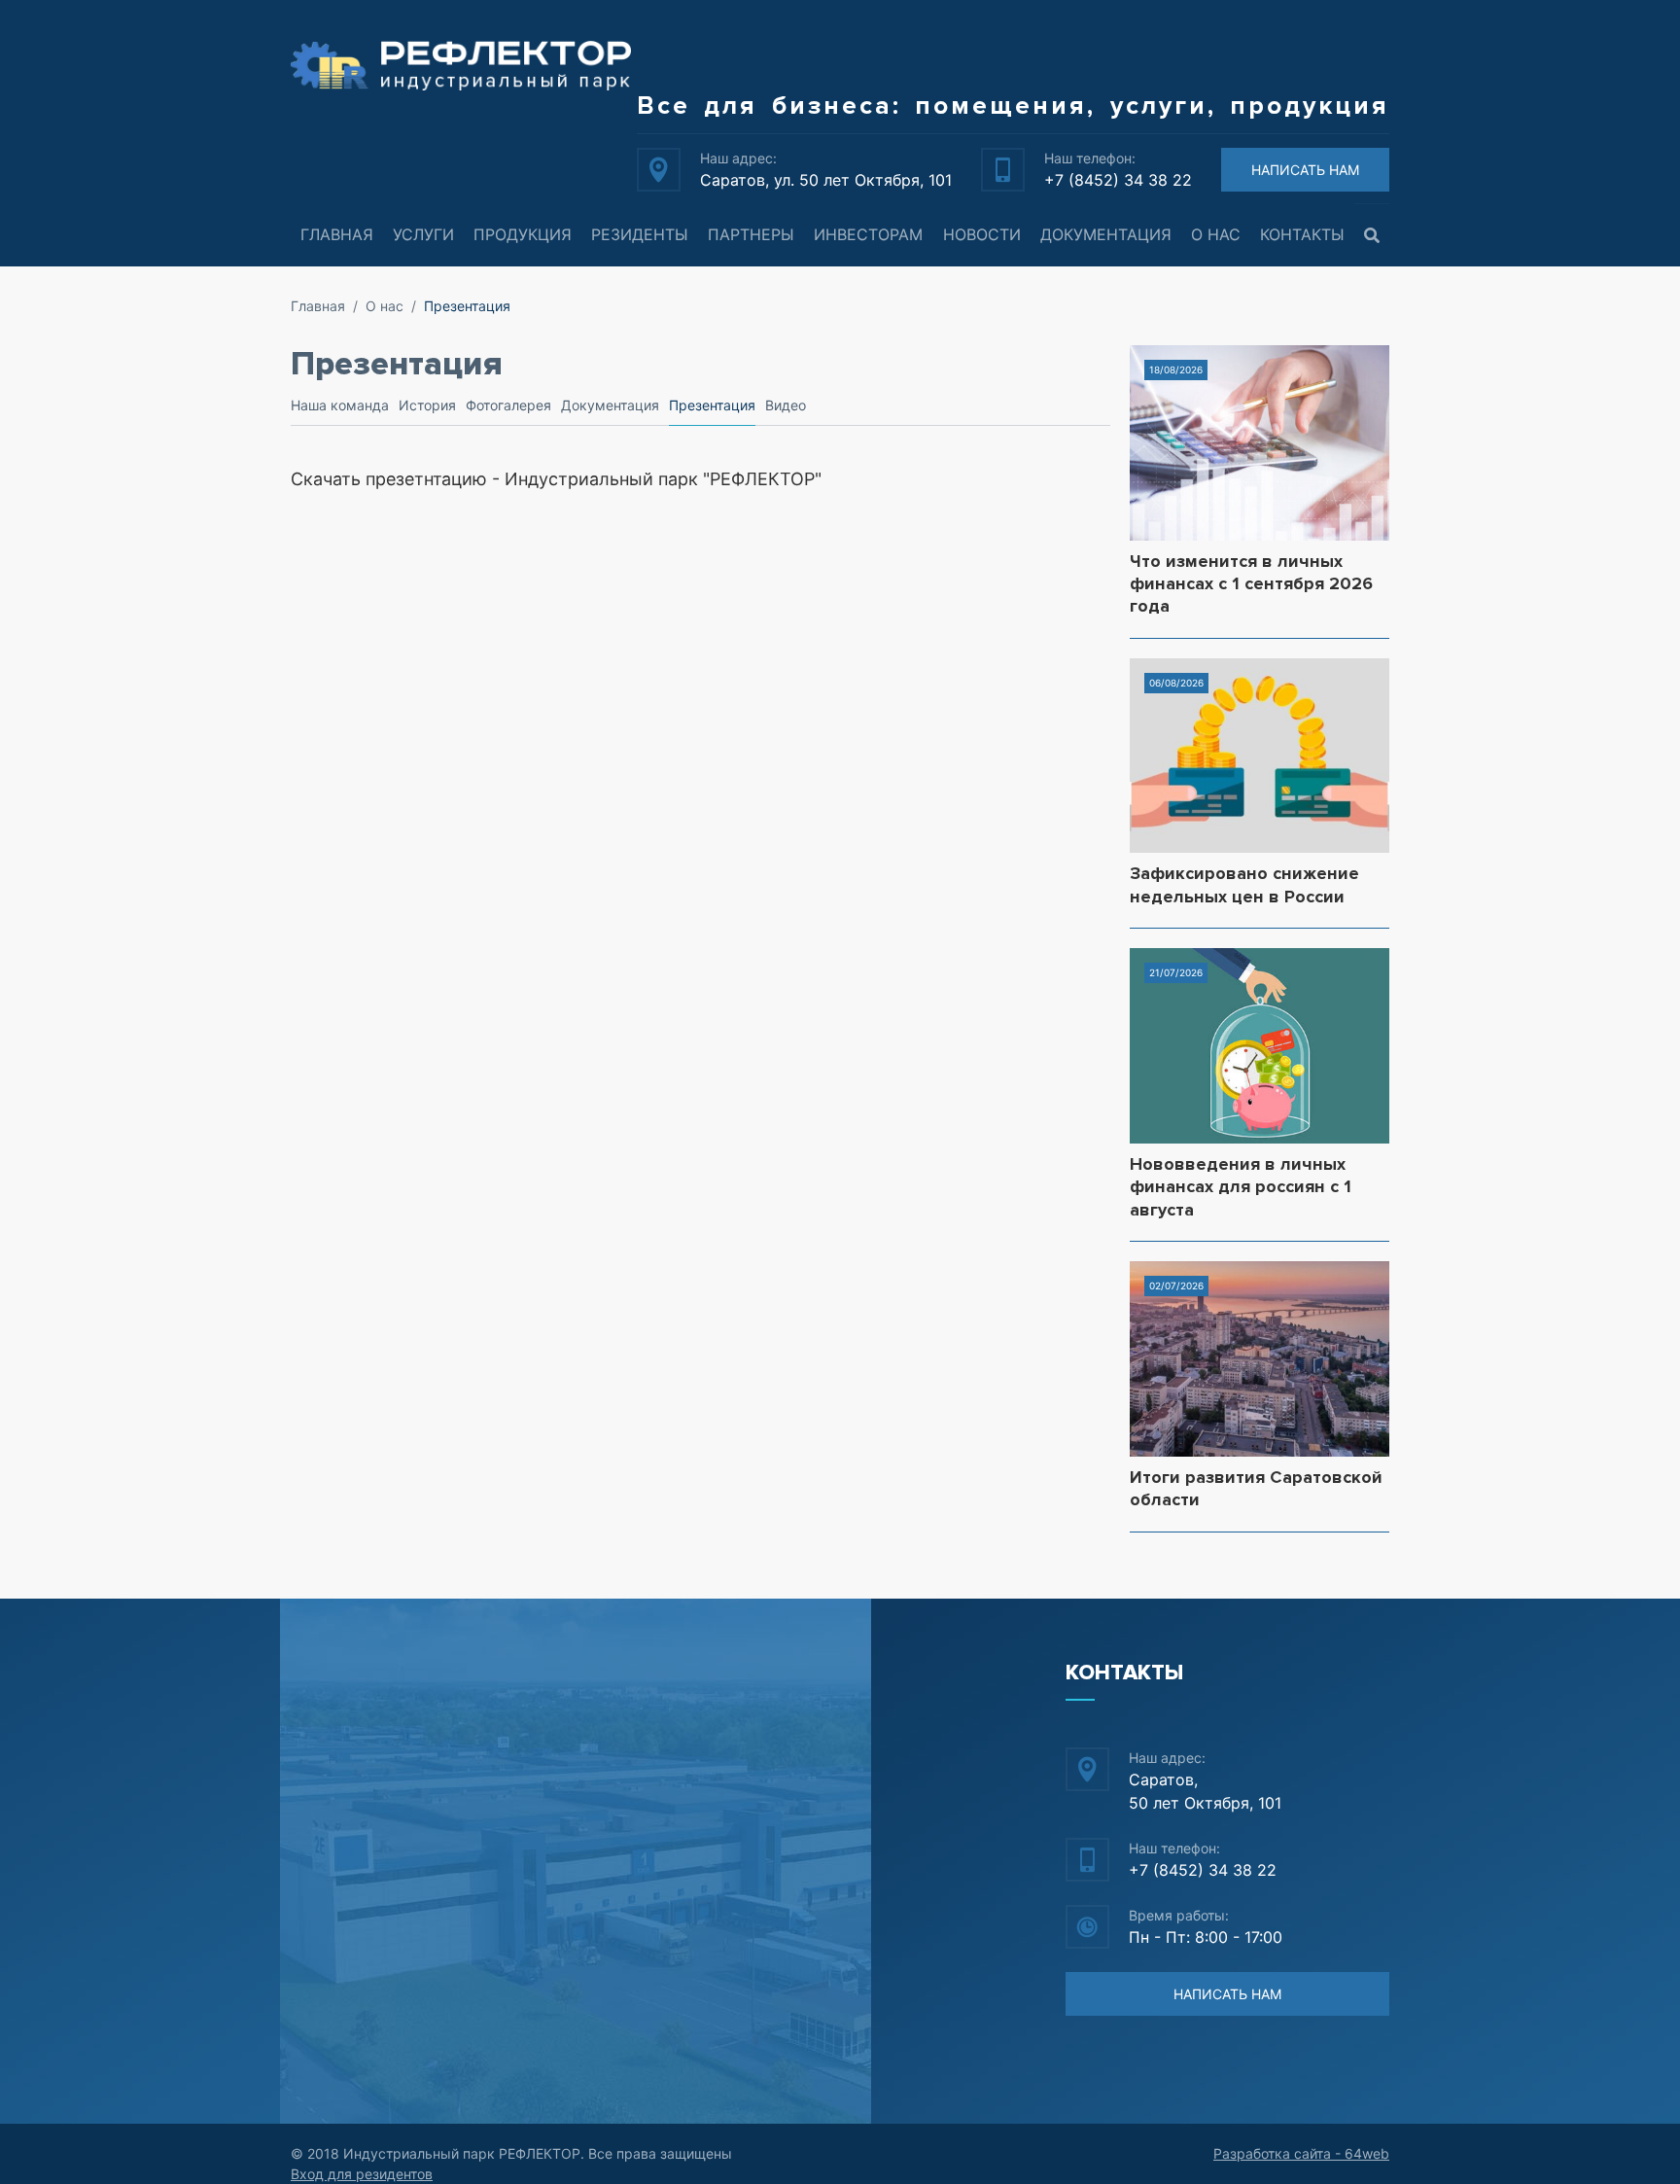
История (427, 405)
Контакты (1302, 234)
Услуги (423, 234)
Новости (982, 234)
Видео (786, 405)
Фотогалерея (508, 405)
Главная (337, 234)
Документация (1106, 234)
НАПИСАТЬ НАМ (1305, 170)
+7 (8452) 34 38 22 (1118, 180)
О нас (1216, 234)
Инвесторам (868, 234)
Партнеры (751, 234)
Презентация (712, 405)
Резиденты (640, 234)
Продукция (523, 234)
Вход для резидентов (362, 2174)
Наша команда (340, 405)
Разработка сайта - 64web (1301, 2153)
